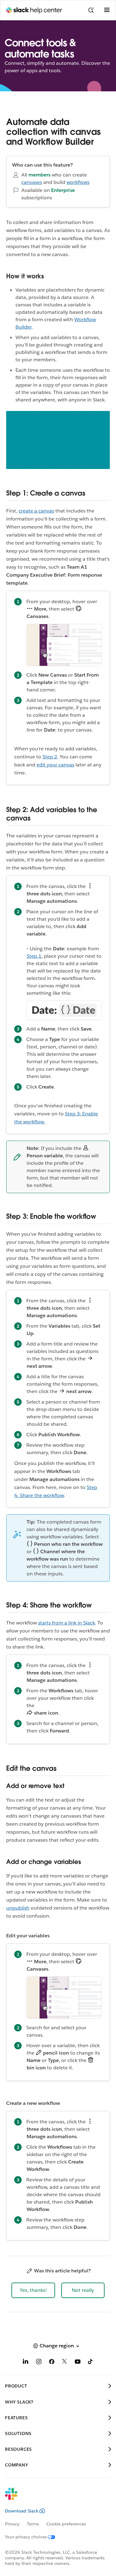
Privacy (12, 2524)
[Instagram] (39, 2363)
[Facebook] (52, 2363)
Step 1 (34, 956)
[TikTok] (91, 2363)
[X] (65, 2363)
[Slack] (53, 2498)
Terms (33, 2524)
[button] (33, 2290)
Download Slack (22, 2511)
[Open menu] (107, 10)
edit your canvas (55, 765)
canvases (32, 182)
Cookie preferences (66, 2524)
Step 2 (50, 757)
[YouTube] (78, 2363)
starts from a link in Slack (67, 1623)
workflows (78, 182)
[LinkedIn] (26, 2363)
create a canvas (36, 511)
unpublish (18, 1908)
